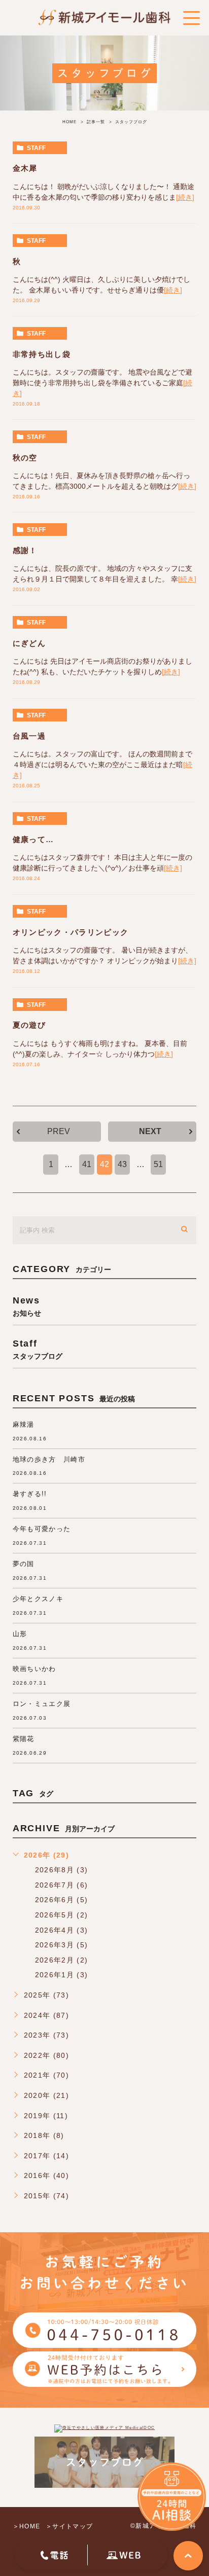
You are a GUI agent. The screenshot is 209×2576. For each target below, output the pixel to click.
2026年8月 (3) (62, 1870)
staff (36, 148)
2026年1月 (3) (62, 1975)
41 (87, 1164)
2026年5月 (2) (62, 1915)
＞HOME (27, 2526)
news (27, 1306)
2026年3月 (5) (62, 1945)
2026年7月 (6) (62, 1885)
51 (158, 1164)
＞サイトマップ (69, 2526)
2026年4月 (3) (62, 1930)
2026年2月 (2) (62, 1960)
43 (122, 1164)
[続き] (185, 197)
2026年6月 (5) (62, 1900)
